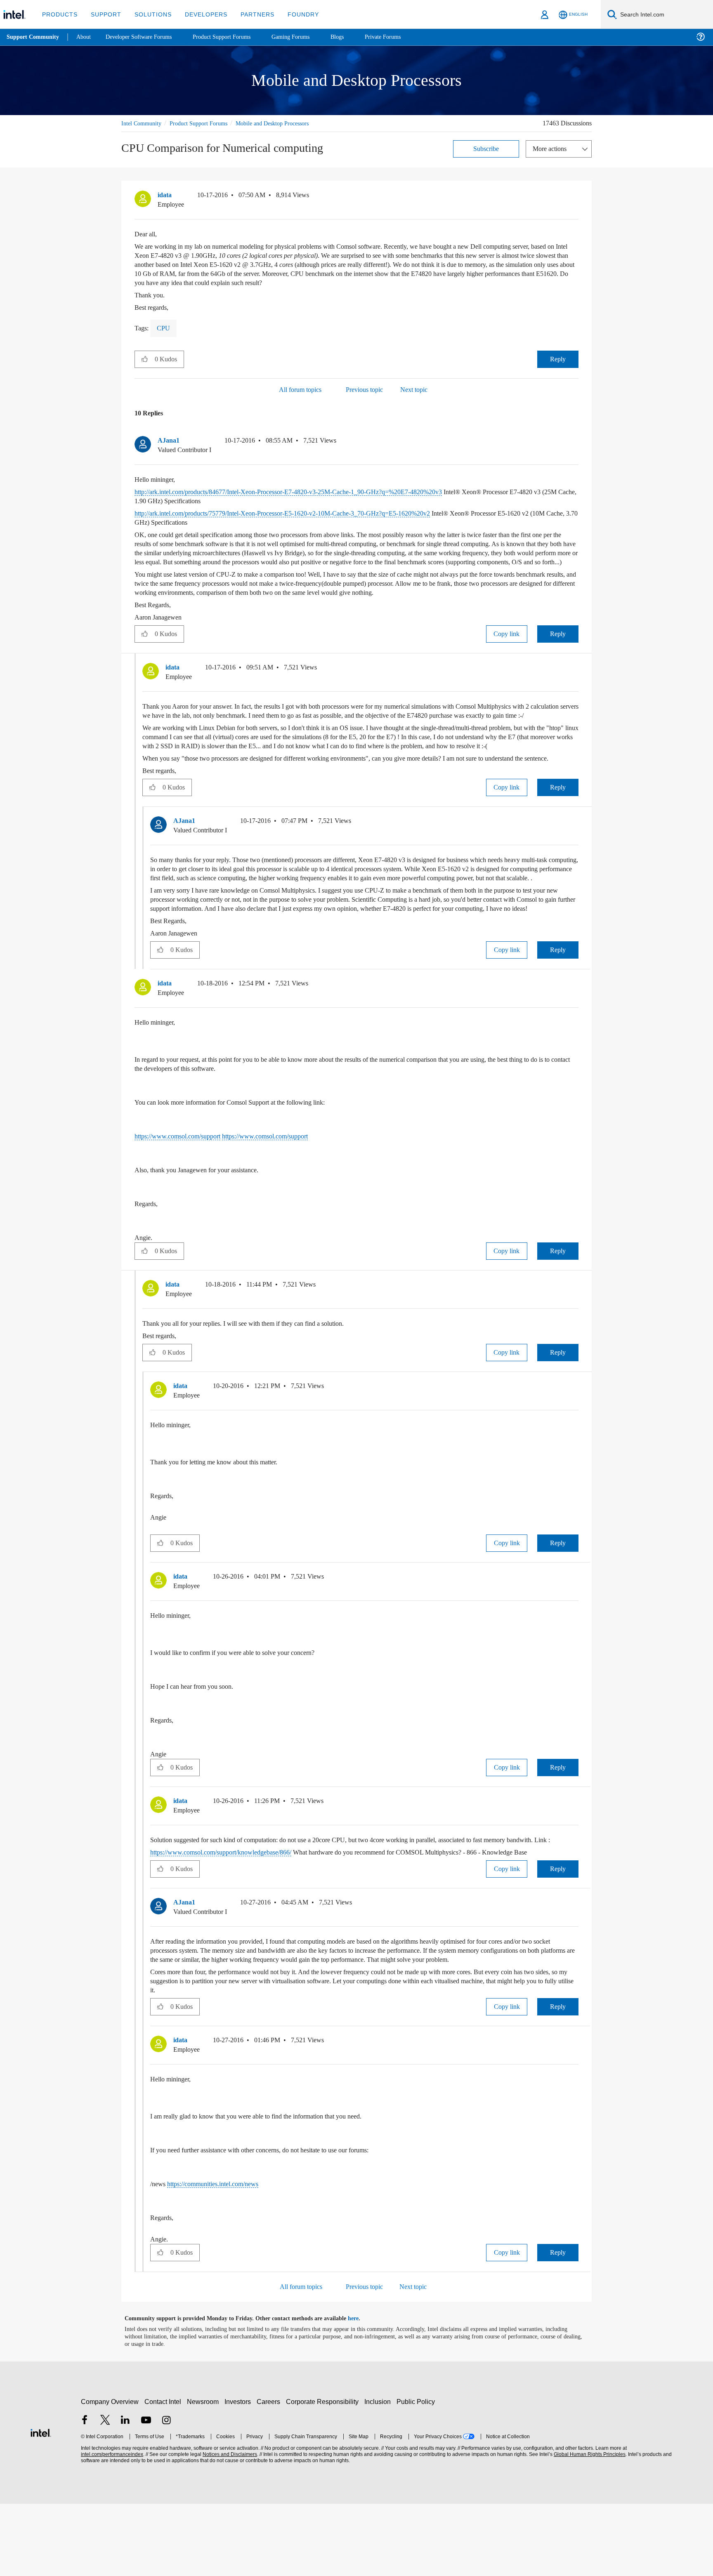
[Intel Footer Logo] (41, 2504)
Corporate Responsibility (324, 2474)
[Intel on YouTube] (146, 2493)
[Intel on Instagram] (166, 2493)
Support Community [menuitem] (34, 37)
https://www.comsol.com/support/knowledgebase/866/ (233, 1915)
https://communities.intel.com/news (223, 2256)
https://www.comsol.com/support (184, 1190)
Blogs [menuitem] (354, 37)
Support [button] (104, 14)
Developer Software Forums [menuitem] (145, 37)
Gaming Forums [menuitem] (306, 37)
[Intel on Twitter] (105, 2493)
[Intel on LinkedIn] (125, 2493)
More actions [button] (552, 148)
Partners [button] (249, 14)
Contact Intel (164, 2474)
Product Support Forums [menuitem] (233, 37)
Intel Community (143, 123)
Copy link (507, 642)
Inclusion (379, 2474)
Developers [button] (200, 14)
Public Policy (417, 2474)
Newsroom (204, 2474)
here (360, 2391)
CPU (164, 328)
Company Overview (110, 2474)
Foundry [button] (293, 14)
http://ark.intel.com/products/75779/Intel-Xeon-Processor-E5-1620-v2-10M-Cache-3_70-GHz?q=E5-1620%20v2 (306, 513)
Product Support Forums (205, 123)
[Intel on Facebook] (85, 2493)
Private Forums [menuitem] (401, 37)
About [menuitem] (86, 37)
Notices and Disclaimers (229, 2527)
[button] (575, 197)
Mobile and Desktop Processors (287, 123)
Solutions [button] (149, 14)
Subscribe (486, 148)
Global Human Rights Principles (588, 2527)
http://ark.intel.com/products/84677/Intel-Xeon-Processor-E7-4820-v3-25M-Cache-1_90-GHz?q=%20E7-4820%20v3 (313, 491)
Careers (270, 2474)
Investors (240, 2474)
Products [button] (59, 14)
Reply (558, 359)
